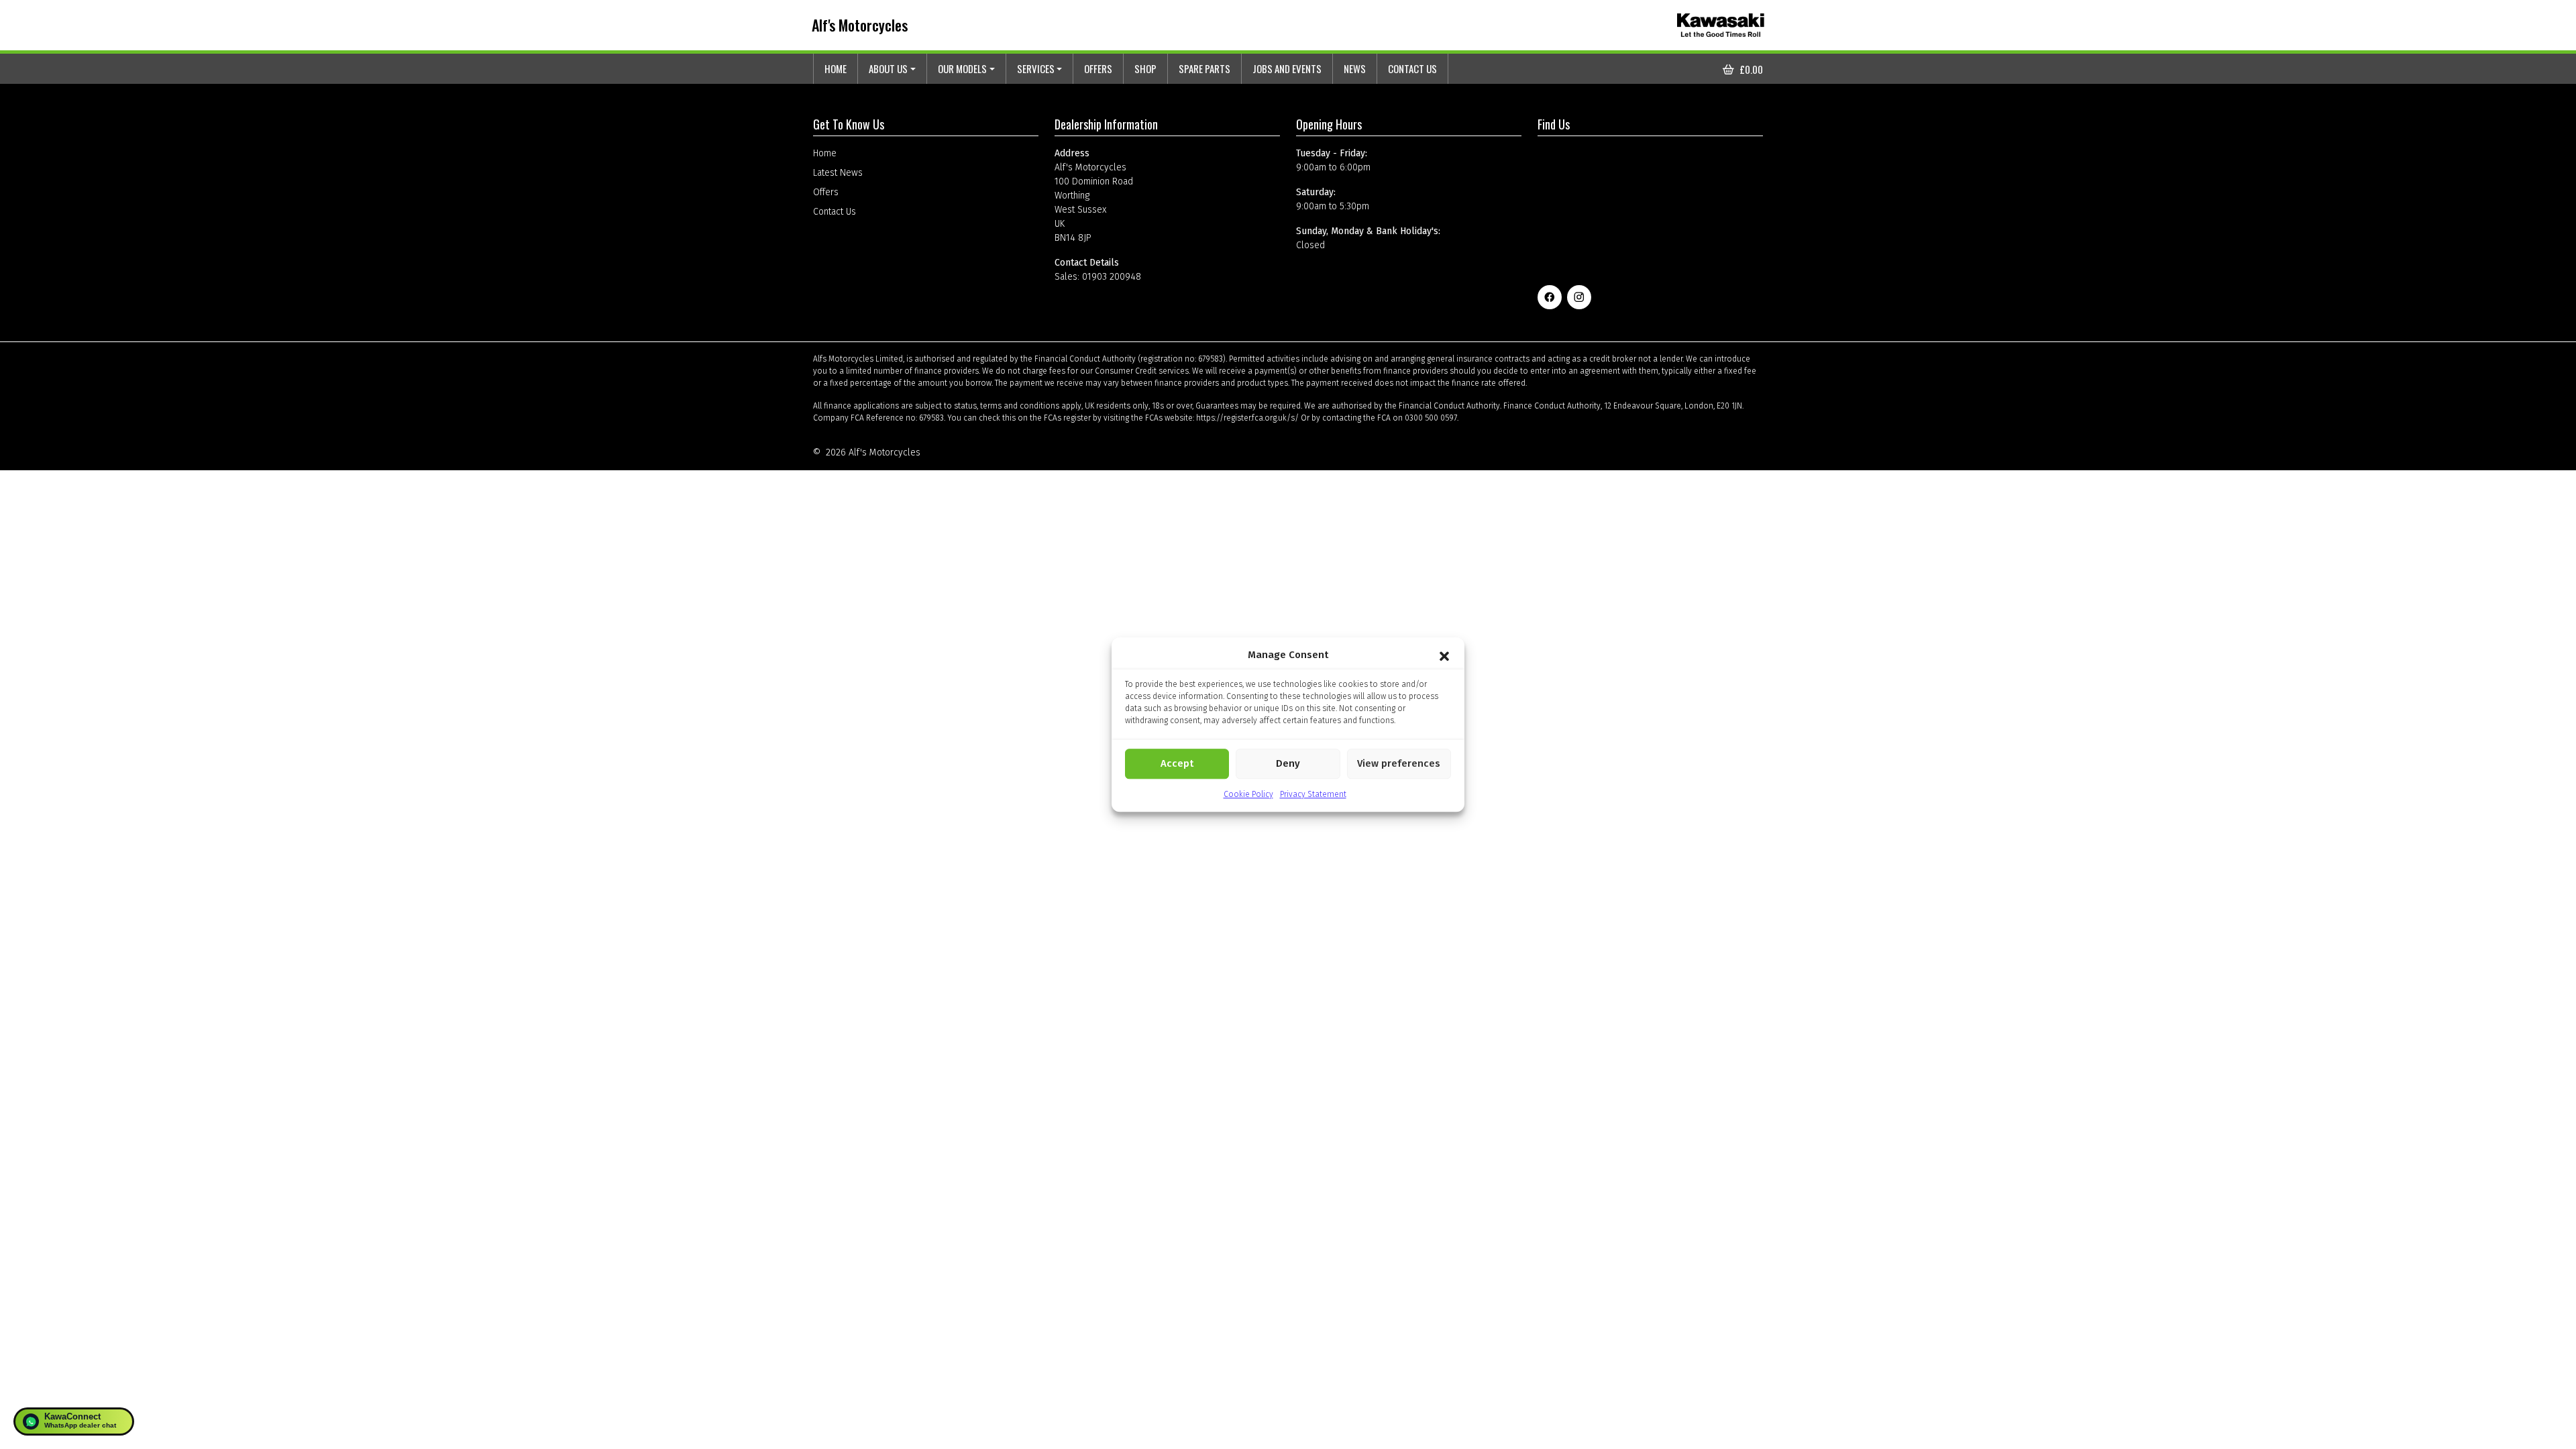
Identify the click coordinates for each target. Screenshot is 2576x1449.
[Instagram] (1579, 297)
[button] (1444, 655)
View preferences (1399, 763)
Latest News (838, 173)
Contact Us (1412, 68)
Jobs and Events (1287, 68)
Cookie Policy (1248, 794)
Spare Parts (1204, 68)
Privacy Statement (1313, 794)
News (1355, 68)
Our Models (962, 68)
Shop (1145, 68)
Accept (1177, 763)
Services (1036, 68)
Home (836, 68)
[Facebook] (1550, 297)
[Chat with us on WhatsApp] (74, 1421)
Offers (1098, 68)
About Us (888, 68)
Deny (1288, 763)
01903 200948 (1112, 277)
